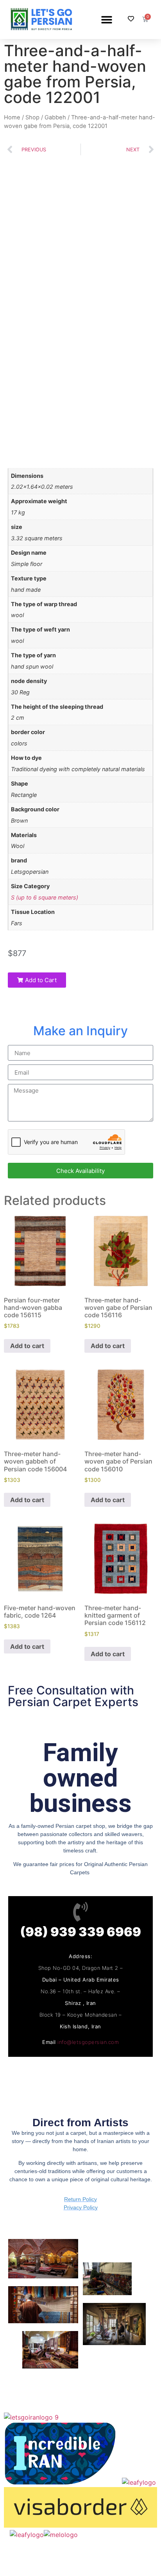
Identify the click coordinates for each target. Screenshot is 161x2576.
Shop (32, 117)
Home (12, 117)
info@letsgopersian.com (88, 2042)
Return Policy (80, 2199)
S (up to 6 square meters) (45, 897)
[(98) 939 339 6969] (80, 1912)
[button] (106, 19)
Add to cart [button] (27, 1346)
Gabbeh (55, 117)
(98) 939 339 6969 (80, 1932)
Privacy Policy (81, 2207)
